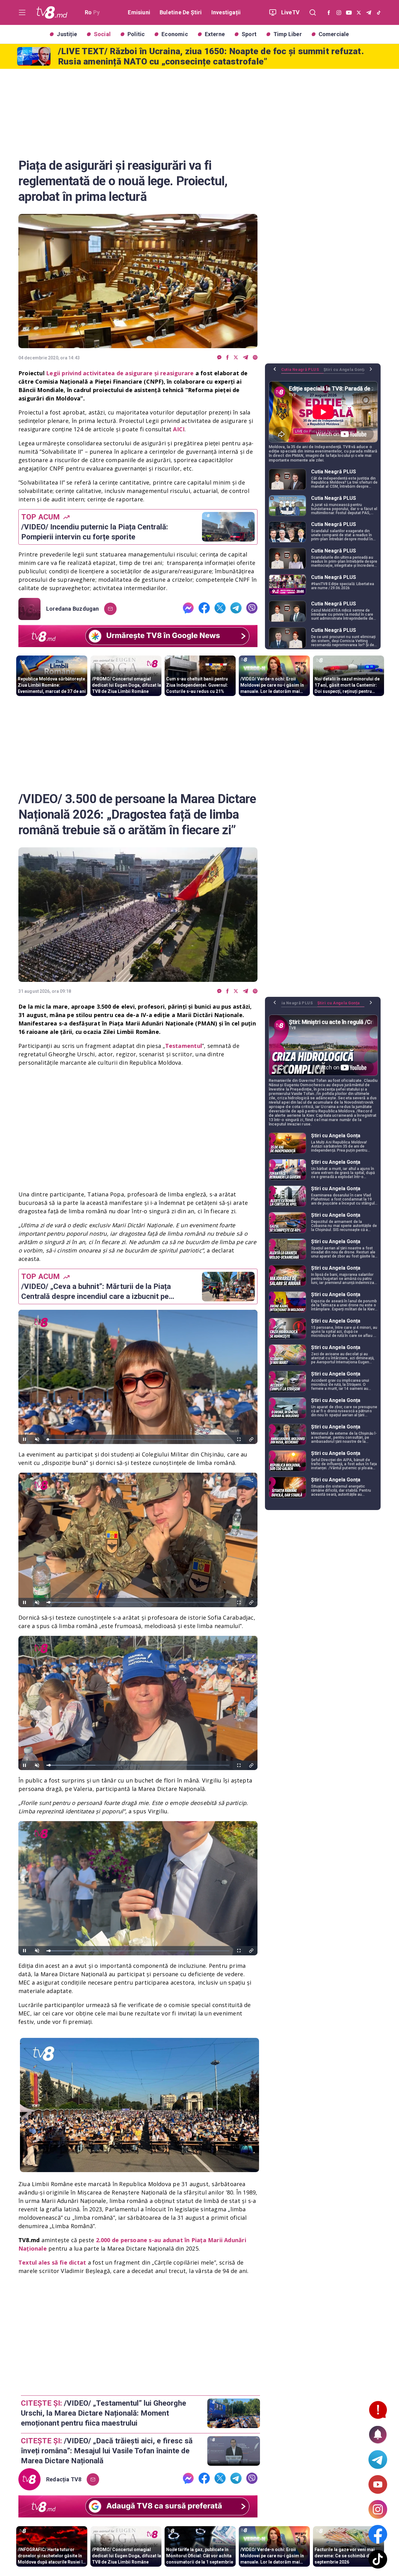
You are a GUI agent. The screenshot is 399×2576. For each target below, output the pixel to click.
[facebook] (228, 358)
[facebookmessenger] (219, 358)
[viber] (255, 358)
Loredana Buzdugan (73, 609)
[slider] (138, 1440)
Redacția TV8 (64, 2479)
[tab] (302, 372)
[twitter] (236, 358)
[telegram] (245, 358)
